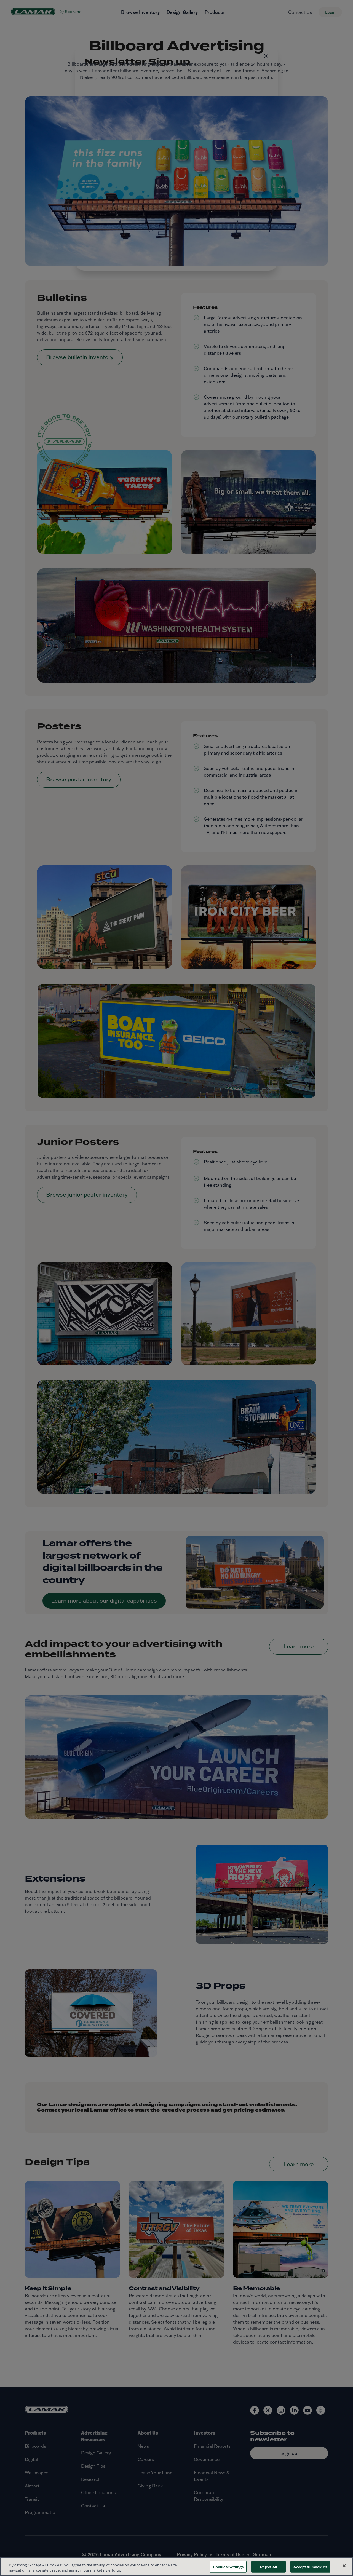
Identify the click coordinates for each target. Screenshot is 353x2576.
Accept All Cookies (310, 2567)
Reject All (269, 2567)
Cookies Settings (228, 2567)
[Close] (344, 2566)
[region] (176, 2566)
